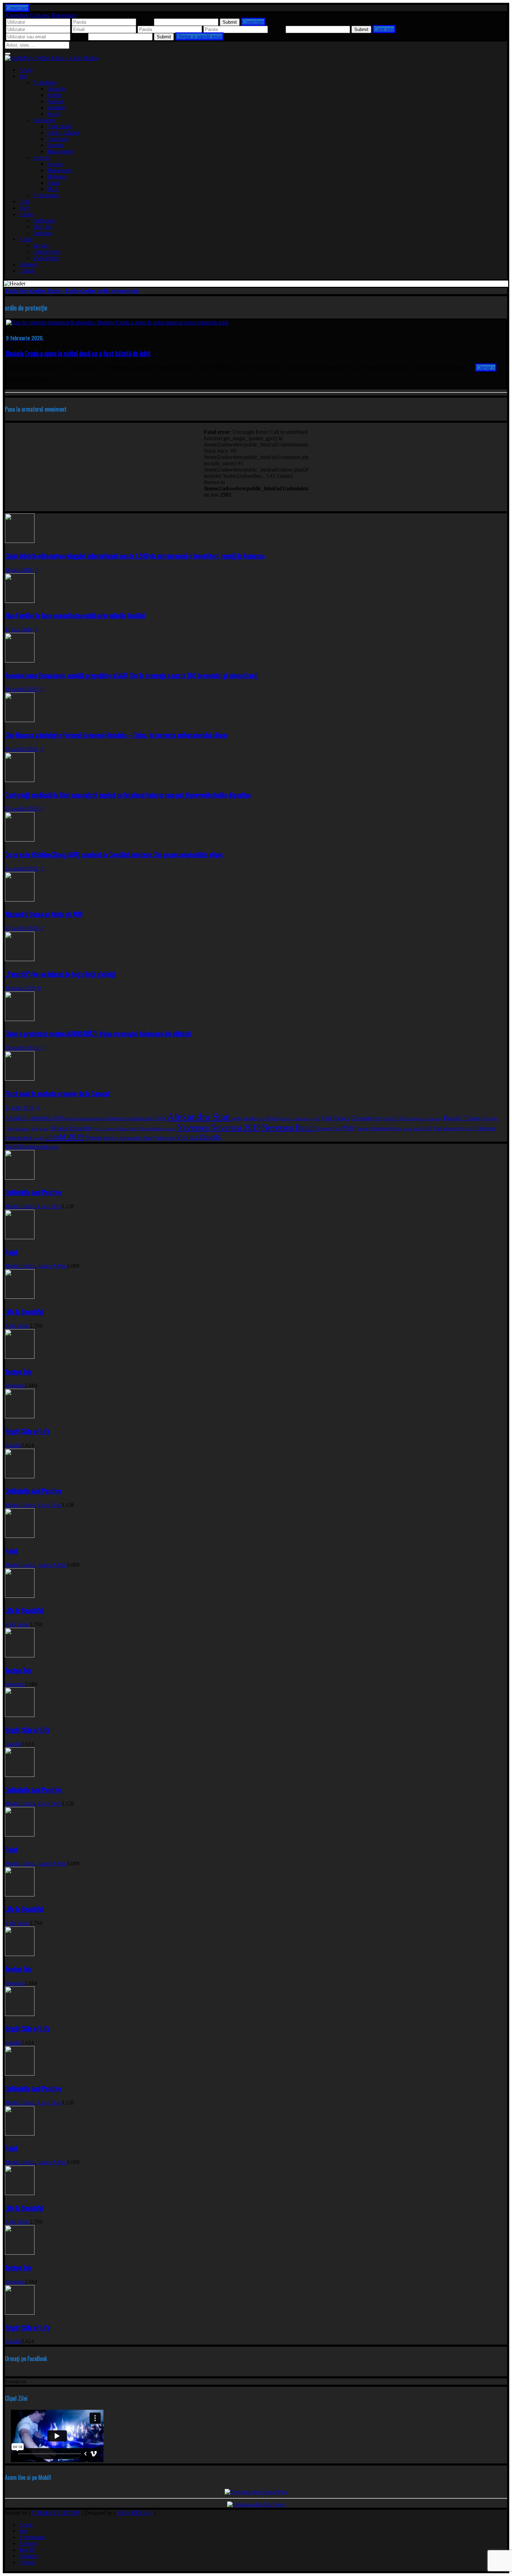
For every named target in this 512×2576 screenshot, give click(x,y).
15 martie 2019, (22, 1048)
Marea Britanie (152, 1129)
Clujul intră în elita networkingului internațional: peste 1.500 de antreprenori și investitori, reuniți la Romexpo (135, 556)
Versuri (41, 246)
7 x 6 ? (277, 29)
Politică (55, 101)
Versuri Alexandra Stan (128, 1138)
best (262, 1119)
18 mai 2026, (19, 570)
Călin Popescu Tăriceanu (422, 1119)
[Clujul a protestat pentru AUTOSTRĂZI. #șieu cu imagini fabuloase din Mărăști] (20, 1019)
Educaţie (56, 89)
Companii (57, 139)
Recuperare (64, 15)
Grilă (24, 202)
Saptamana (33, 1147)
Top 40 (27, 2550)
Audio (26, 214)
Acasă (26, 70)
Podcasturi (44, 220)
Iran (35, 1129)
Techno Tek (18, 1371)
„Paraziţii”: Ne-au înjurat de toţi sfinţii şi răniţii (60, 974)
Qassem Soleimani (373, 1129)
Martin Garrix (20, 1206)
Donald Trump (462, 1118)
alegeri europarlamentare (84, 1119)
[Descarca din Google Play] (256, 2492)
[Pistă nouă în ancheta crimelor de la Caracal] (20, 1079)
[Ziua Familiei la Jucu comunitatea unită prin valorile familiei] (20, 601)
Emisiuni (42, 233)
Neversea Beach (289, 1127)
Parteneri (29, 264)
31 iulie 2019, (20, 1108)
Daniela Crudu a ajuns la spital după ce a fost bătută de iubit (78, 353)
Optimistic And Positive (33, 1192)
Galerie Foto (46, 252)
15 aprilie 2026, (22, 749)
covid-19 (392, 1118)
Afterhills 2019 (46, 1118)
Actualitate (45, 82)
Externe (41, 158)
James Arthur (52, 1266)
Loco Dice (50, 1206)
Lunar (52, 1147)
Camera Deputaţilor (296, 1119)
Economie (44, 120)
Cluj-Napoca (336, 1118)
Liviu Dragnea (105, 1129)
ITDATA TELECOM (56, 2513)
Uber (462, 1129)
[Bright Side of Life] (20, 1416)
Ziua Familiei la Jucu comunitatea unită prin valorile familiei (75, 615)
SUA (52, 189)
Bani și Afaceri (63, 133)
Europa (55, 164)
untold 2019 (64, 1137)
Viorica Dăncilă (199, 1137)
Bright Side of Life (27, 1431)
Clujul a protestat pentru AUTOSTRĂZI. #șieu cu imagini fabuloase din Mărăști (98, 1033)
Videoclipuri (46, 258)
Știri (23, 76)
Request (28, 2543)
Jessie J (45, 1129)
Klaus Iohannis (72, 1128)
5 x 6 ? (79, 36)
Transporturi (60, 151)
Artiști (26, 239)
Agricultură (59, 126)
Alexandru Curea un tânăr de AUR (44, 914)
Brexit (273, 1118)
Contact (27, 271)
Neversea (193, 1127)
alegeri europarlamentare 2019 (136, 1118)
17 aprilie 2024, (22, 928)
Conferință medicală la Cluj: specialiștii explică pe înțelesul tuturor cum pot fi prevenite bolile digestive (128, 795)
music (170, 1129)
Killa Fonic (17, 1326)
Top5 (11, 1147)
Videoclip (164, 1138)
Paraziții (325, 1129)
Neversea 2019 (235, 1127)
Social (53, 114)
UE (470, 1129)
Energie (55, 145)
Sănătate (56, 108)
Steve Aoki (412, 1129)
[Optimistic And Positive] (20, 1178)
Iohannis (23, 1129)
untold (38, 1138)
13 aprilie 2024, (22, 869)
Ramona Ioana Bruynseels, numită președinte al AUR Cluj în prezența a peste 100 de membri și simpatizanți (131, 675)
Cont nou (40, 15)
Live (24, 208)
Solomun (15, 1385)
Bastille (13, 1445)
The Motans (445, 1129)
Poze (337, 1129)
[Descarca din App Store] (256, 2504)
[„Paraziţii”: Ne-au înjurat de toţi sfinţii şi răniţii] (20, 959)
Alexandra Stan (199, 1117)
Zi (19, 1147)
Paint (11, 1252)
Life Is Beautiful (24, 1312)
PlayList (42, 227)
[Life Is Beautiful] (20, 1297)
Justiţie (54, 95)
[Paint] (20, 1237)
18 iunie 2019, (21, 988)
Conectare (17, 15)
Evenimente (46, 195)
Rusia (53, 183)
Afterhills (17, 1118)
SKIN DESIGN (135, 2513)
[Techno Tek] (20, 1357)
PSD (348, 1128)
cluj (316, 1118)
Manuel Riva (128, 1129)
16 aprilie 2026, (22, 689)
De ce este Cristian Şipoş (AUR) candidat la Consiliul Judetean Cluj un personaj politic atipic (114, 854)
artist (237, 1118)
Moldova (57, 177)
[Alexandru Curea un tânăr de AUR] (20, 900)
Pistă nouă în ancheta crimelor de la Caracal (57, 1093)
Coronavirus (367, 1118)
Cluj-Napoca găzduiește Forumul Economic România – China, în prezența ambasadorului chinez (116, 735)
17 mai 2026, (19, 630)
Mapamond (59, 170)
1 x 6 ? (145, 22)
